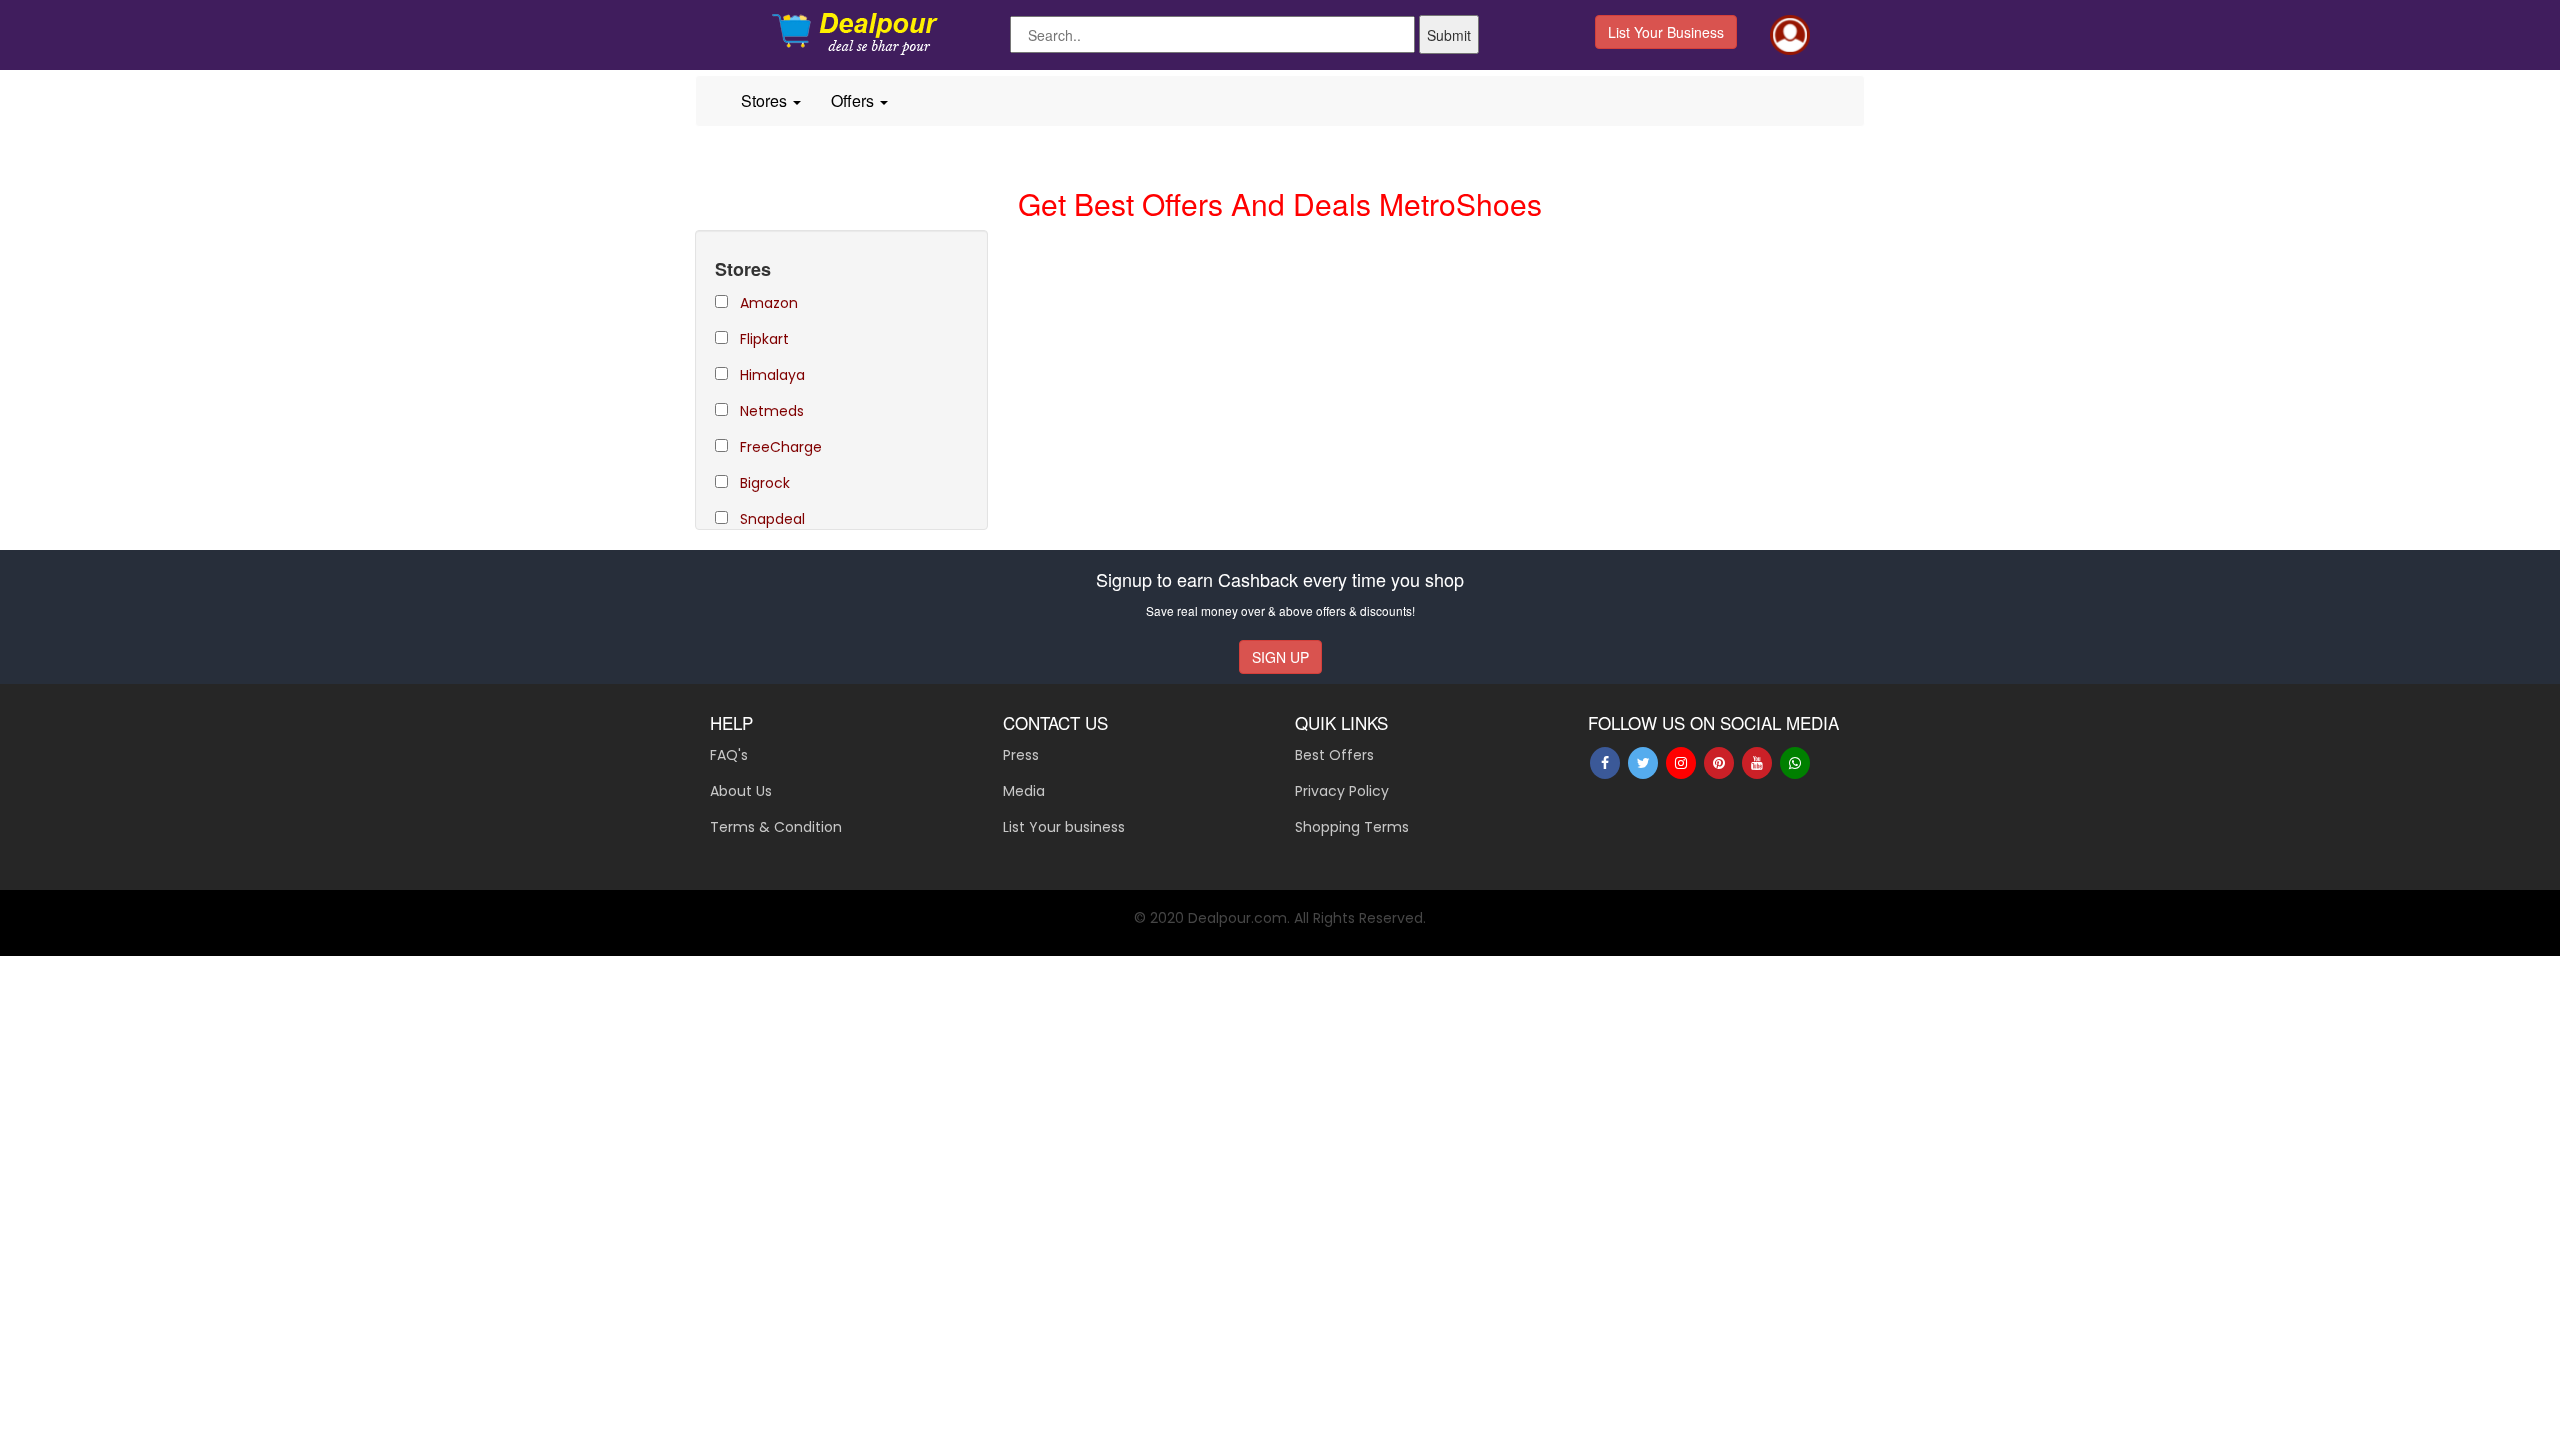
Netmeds (772, 411)
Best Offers (1334, 755)
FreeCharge (781, 447)
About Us (741, 791)
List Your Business (1666, 32)
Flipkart (764, 339)
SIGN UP (1280, 657)
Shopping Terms (1352, 827)
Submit (1449, 35)
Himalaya (772, 375)
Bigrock (765, 483)
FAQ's (729, 755)
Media (1024, 791)
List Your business (1064, 827)
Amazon (769, 303)
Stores (766, 100)
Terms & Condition (776, 827)
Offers (854, 100)
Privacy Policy (1342, 791)
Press (1021, 755)
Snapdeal (772, 519)
